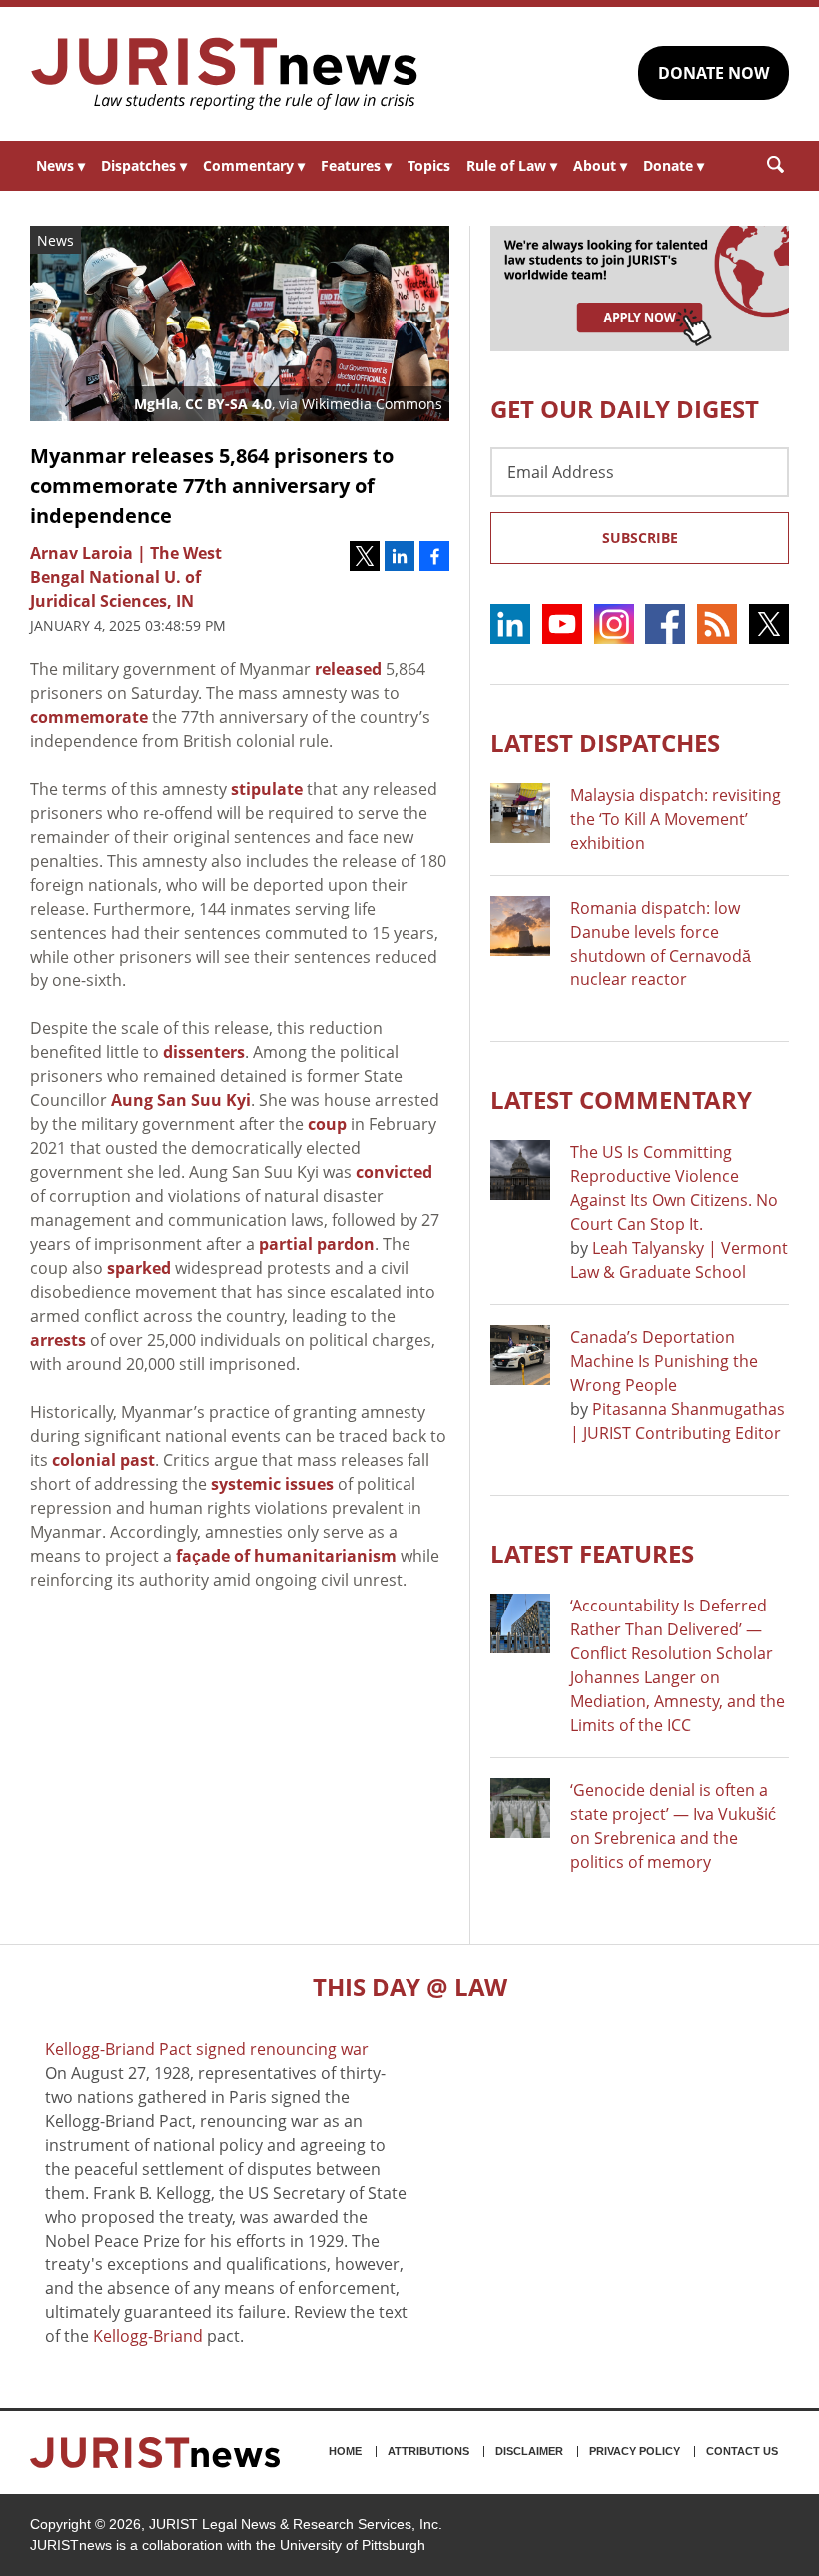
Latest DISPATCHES (605, 742)
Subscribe (640, 538)
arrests (58, 1340)
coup (327, 1124)
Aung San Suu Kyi (181, 1100)
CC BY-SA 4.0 (228, 404)
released (348, 669)
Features (356, 165)
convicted (394, 1172)
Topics (429, 165)
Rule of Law (512, 165)
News (60, 165)
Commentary (254, 165)
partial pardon (317, 1244)
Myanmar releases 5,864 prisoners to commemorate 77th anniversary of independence (212, 486)
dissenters (204, 1052)
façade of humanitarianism (286, 1556)
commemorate (89, 717)
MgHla (156, 404)
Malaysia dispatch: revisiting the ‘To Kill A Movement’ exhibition (676, 819)
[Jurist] (225, 74)
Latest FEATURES (592, 1553)
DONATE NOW (714, 73)
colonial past (103, 1460)
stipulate (267, 789)
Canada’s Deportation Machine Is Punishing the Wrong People (664, 1361)
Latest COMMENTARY (621, 1100)
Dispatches (144, 165)
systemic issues (272, 1484)
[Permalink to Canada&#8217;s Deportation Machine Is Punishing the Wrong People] (520, 1355)
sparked (139, 1268)
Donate (674, 165)
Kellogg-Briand (148, 2336)
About (600, 165)
